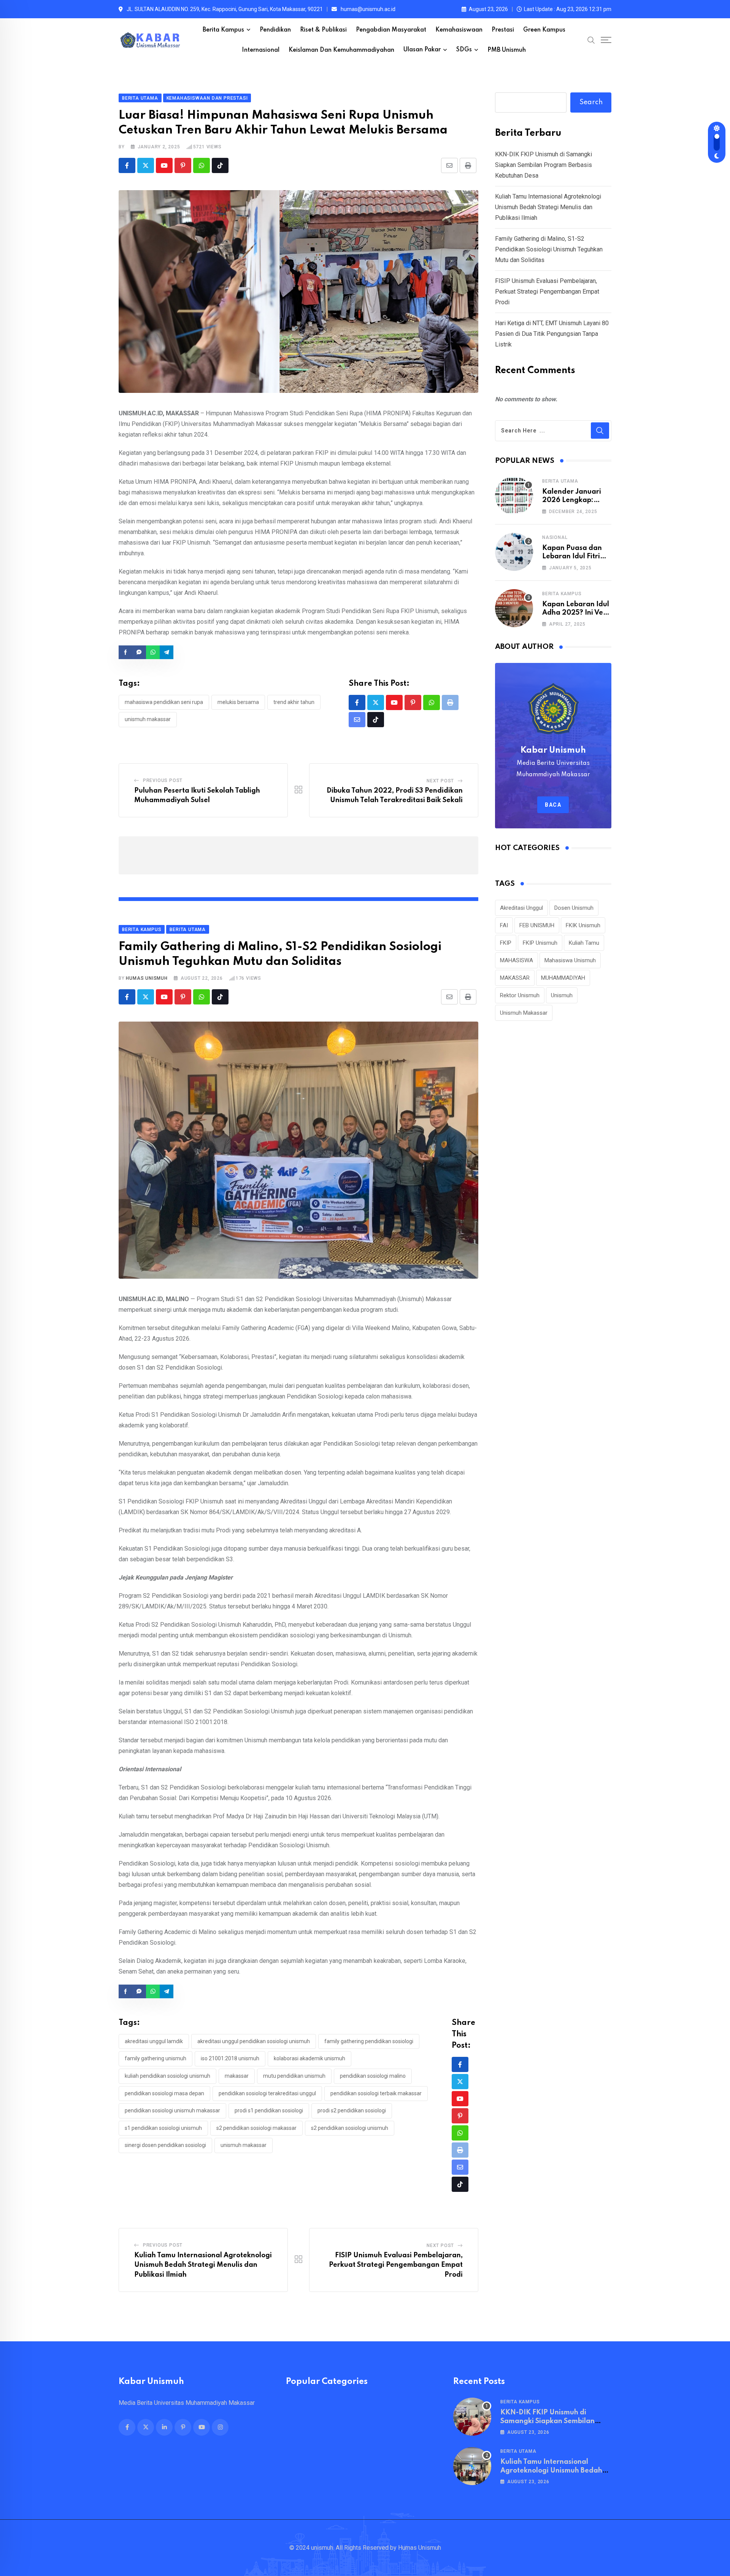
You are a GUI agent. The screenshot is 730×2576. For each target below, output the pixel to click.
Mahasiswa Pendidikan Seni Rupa (164, 702)
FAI (504, 925)
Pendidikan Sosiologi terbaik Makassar (376, 2093)
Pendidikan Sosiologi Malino (373, 2076)
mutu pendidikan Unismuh (294, 2076)
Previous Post (163, 780)
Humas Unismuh (147, 978)
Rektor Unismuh (520, 995)
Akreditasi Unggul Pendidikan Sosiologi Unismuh (254, 2041)
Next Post (440, 781)
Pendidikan (275, 30)
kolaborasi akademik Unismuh (309, 2058)
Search (591, 102)
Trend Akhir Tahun (294, 702)
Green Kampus (544, 30)
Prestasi (503, 30)
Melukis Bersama (238, 702)
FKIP (506, 943)
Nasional (555, 537)
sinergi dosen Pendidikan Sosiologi (165, 2145)
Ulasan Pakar (422, 50)
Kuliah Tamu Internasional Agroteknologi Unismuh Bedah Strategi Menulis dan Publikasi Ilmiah (203, 2265)
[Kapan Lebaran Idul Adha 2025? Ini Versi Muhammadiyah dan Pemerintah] (514, 608)
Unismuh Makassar (148, 719)
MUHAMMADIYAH (563, 978)
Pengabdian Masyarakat (391, 30)
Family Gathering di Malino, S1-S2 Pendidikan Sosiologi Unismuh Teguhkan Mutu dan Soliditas (549, 249)
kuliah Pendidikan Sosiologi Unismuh (167, 2076)
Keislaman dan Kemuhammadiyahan (341, 50)
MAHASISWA (517, 960)
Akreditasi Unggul (521, 908)
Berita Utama (560, 481)
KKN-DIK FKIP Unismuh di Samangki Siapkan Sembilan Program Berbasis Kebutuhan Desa (544, 165)
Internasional (261, 50)
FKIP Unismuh (540, 943)
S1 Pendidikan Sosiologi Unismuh (163, 2128)
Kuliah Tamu (584, 943)
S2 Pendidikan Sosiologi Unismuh (350, 2128)
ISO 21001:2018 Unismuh (230, 2058)
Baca (553, 805)
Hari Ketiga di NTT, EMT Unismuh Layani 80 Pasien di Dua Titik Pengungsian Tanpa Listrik (552, 334)
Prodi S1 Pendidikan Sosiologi (269, 2110)
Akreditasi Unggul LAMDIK (154, 2041)
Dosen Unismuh (574, 908)
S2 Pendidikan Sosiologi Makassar (256, 2128)
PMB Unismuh (507, 50)
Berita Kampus (223, 30)
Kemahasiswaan (459, 30)
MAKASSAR (237, 2076)
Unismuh (562, 995)
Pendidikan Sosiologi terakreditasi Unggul (267, 2093)
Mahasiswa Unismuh (570, 960)
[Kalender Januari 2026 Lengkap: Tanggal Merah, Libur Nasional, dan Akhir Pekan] (514, 496)
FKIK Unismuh (583, 925)
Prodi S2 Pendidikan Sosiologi (352, 2110)
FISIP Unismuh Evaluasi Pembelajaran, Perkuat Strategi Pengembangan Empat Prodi (396, 2265)
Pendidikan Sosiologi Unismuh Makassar (172, 2110)
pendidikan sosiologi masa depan (164, 2093)
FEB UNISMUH (537, 925)
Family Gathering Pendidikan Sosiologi (369, 2041)
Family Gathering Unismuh (156, 2058)
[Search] (591, 40)
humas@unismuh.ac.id (368, 9)
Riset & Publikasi (323, 30)
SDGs (464, 50)
